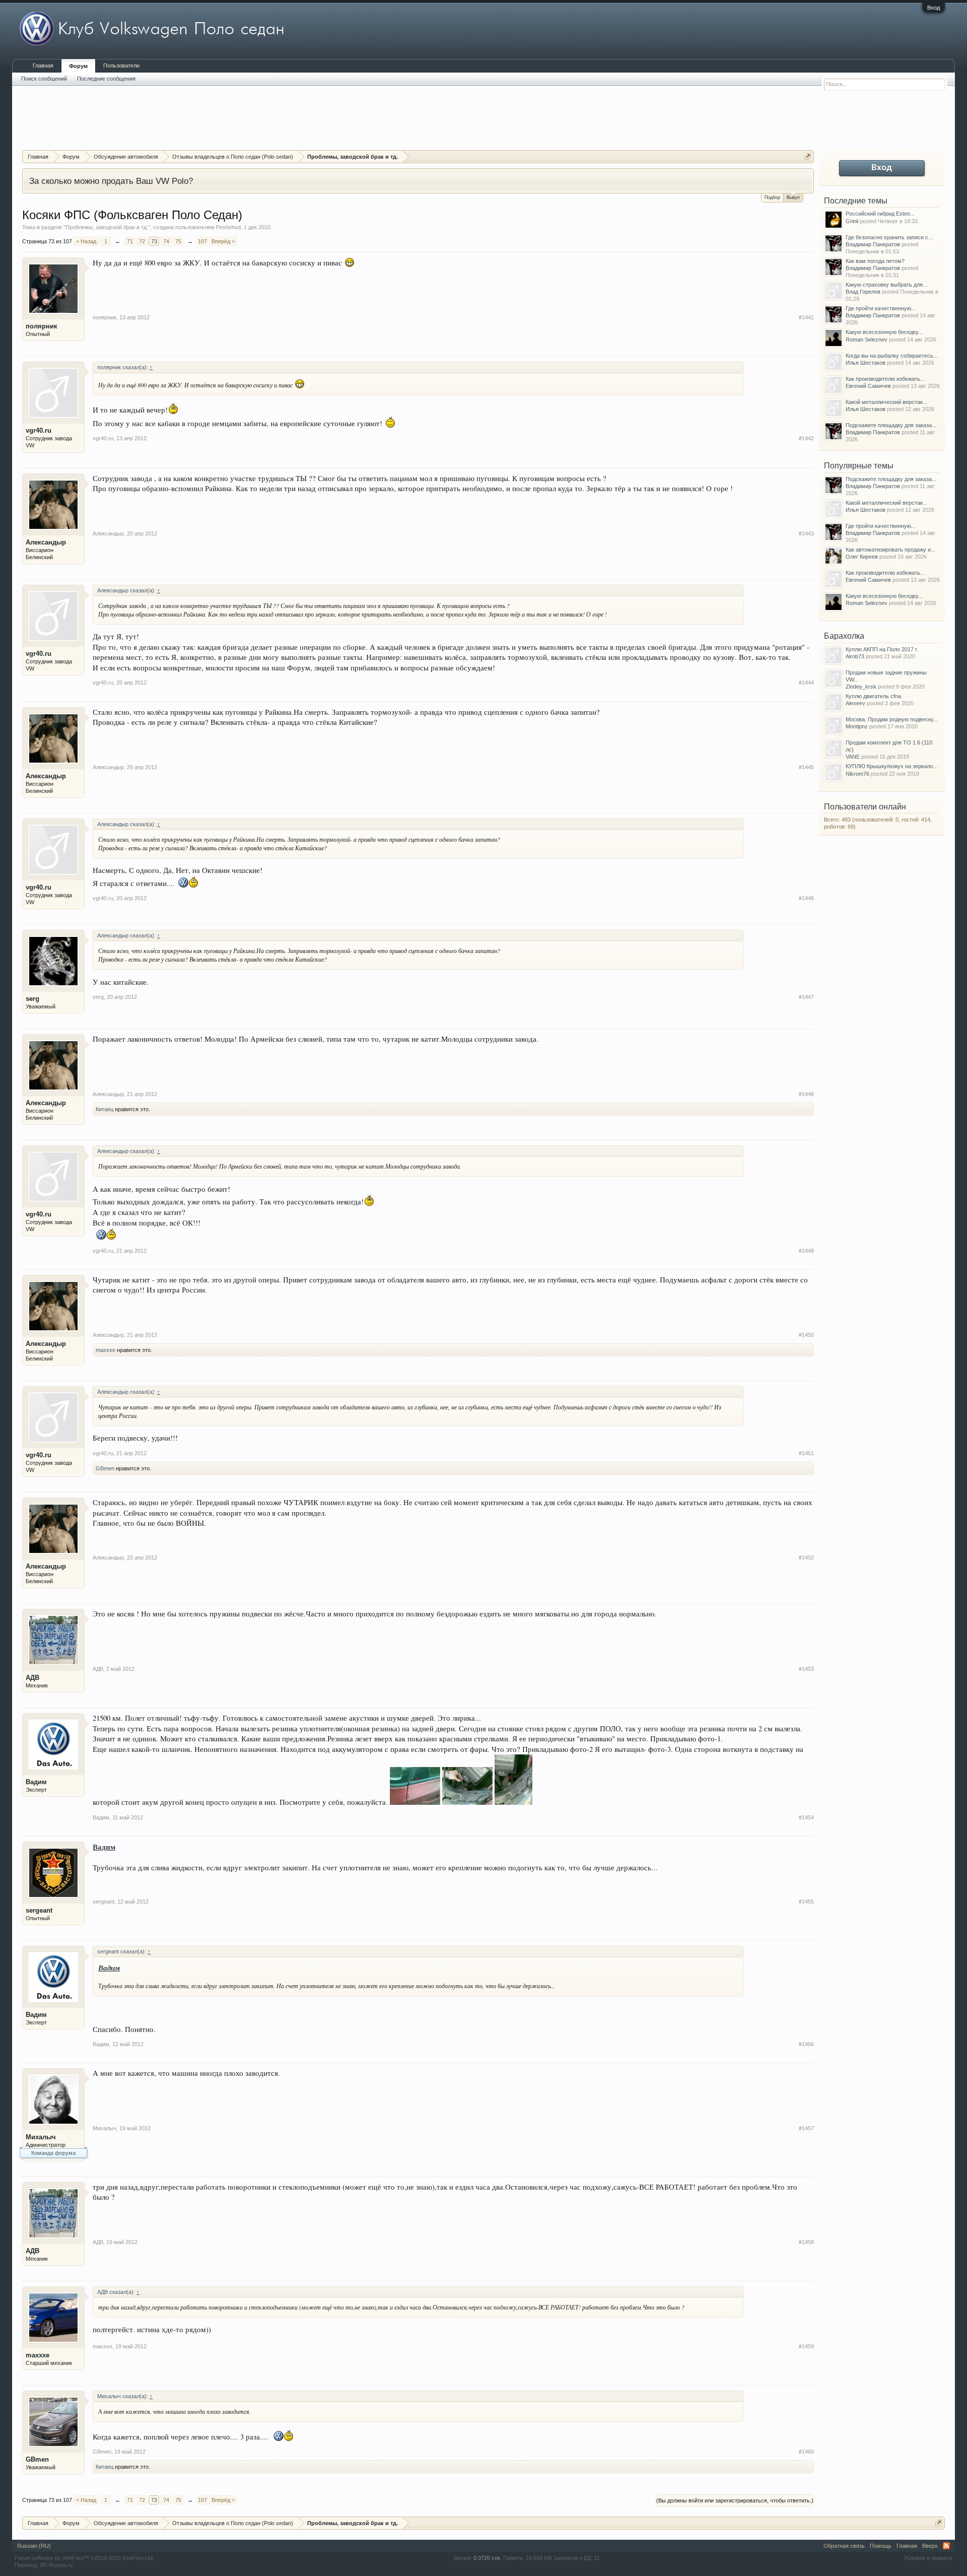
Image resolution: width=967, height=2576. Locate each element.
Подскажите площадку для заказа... (891, 425)
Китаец (105, 1109)
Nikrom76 (857, 774)
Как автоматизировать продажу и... (890, 550)
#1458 (806, 2242)
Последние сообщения (106, 79)
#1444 (806, 683)
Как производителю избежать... (885, 379)
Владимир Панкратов (873, 244)
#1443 (806, 533)
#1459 (806, 2346)
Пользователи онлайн (865, 807)
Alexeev (855, 703)
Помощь (881, 2546)
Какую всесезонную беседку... (884, 332)
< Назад (86, 241)
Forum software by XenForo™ (84, 2558)
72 (142, 241)
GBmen (105, 1468)
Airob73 (855, 656)
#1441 (806, 317)
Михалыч (41, 2137)
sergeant (39, 1910)
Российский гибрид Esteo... (880, 214)
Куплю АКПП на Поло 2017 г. (882, 649)
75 (178, 241)
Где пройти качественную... (881, 308)
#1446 (806, 898)
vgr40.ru (39, 430)
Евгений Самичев (868, 386)
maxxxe (106, 1350)
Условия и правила (928, 2558)
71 (130, 241)
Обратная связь (844, 2546)
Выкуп (793, 197)
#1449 (806, 1251)
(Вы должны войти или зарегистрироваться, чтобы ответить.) (735, 2500)
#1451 (806, 1453)
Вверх (930, 2546)
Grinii (852, 221)
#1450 (806, 1335)
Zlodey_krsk (861, 687)
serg (32, 999)
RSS (946, 2546)
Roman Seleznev (867, 340)
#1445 (806, 767)
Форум (78, 66)
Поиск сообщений (44, 79)
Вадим (36, 1782)
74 (166, 241)
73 (154, 241)
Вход (934, 8)
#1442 (806, 438)
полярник (42, 326)
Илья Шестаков (866, 363)
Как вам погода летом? (875, 261)
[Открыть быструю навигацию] (808, 156)
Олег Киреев (862, 557)
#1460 (806, 2452)
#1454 (806, 1817)
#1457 (806, 2128)
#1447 (806, 997)
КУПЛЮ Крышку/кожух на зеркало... (891, 766)
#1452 (806, 1557)
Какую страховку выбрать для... (886, 285)
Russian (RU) (34, 2546)
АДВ (32, 1678)
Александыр (46, 542)
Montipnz (857, 726)
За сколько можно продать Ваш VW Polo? (111, 181)
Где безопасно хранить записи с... (889, 237)
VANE (853, 757)
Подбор (772, 197)
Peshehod (228, 227)
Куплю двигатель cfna (873, 696)
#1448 (806, 1094)
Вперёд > (223, 241)
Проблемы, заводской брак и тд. (107, 227)
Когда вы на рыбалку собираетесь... (892, 356)
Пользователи (121, 65)
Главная (43, 65)
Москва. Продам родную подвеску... (892, 719)
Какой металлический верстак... (886, 402)
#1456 (806, 2044)
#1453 (806, 1669)
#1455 (806, 1902)
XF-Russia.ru (56, 2565)
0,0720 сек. (488, 2558)
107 (202, 241)
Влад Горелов (863, 292)
